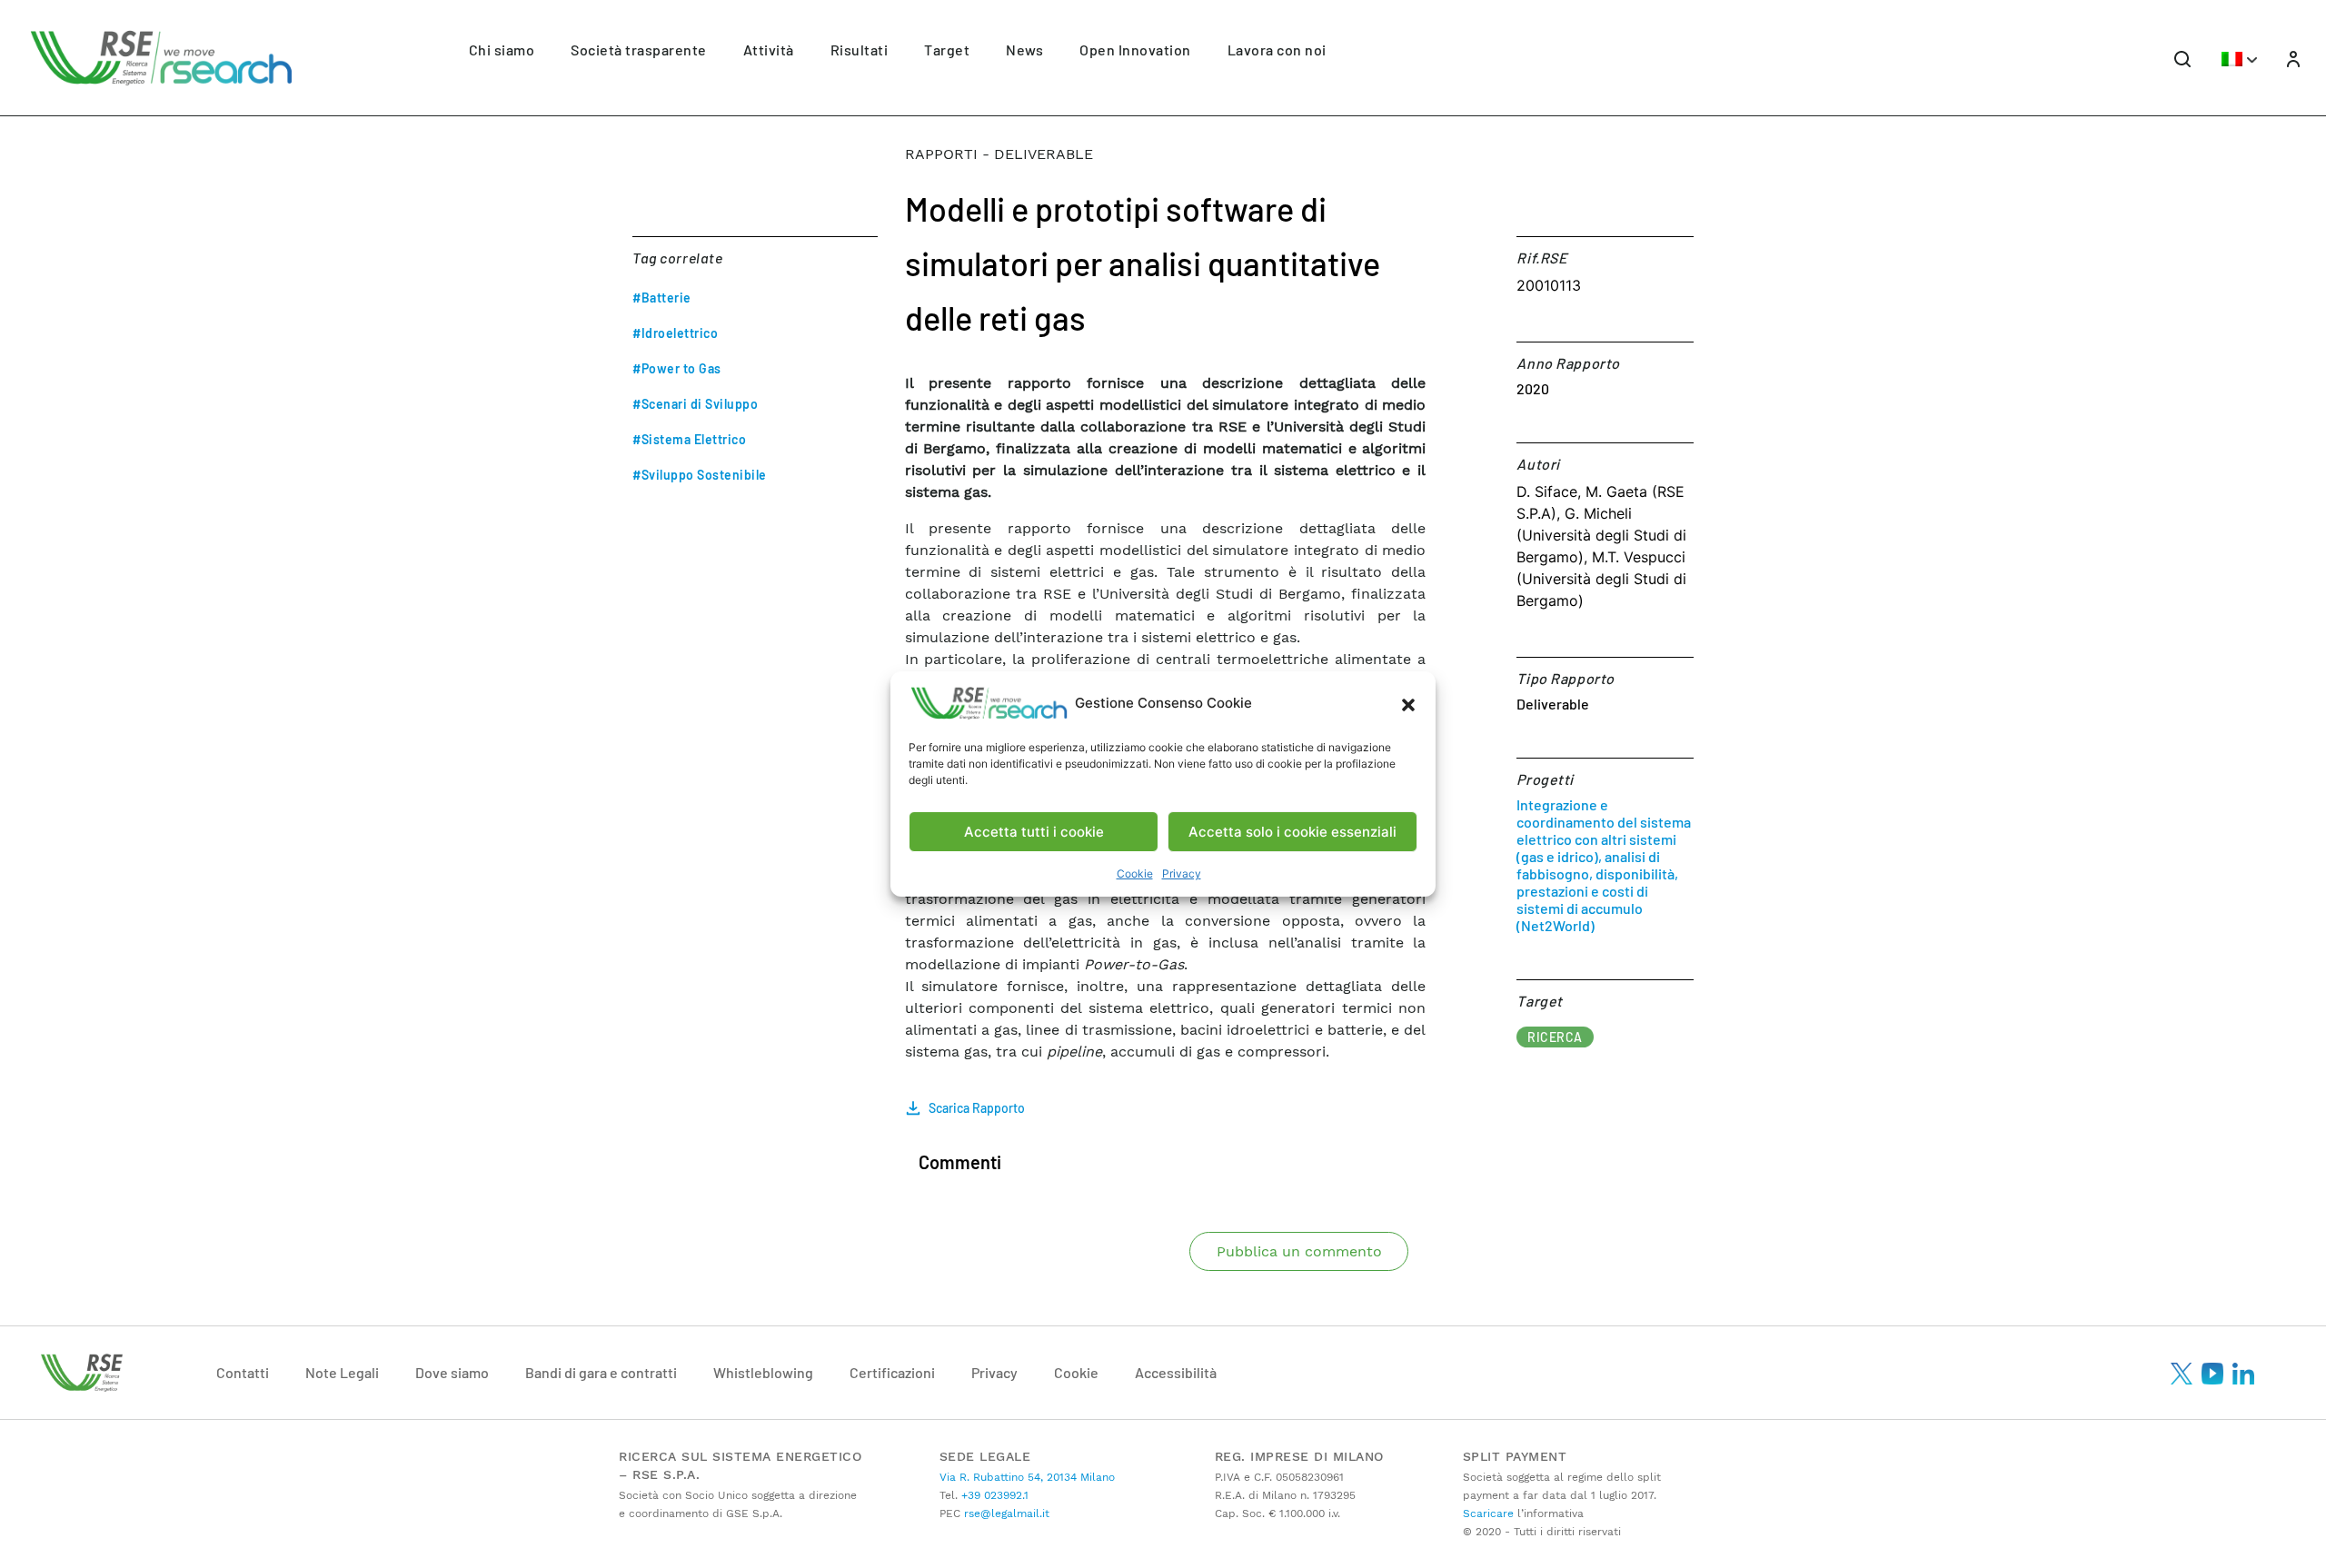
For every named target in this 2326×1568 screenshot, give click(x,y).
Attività (769, 50)
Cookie (1135, 873)
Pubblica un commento (1299, 1251)
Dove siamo (452, 1372)
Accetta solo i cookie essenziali (1292, 832)
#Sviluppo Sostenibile (700, 475)
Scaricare (1488, 1513)
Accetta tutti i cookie (1034, 832)
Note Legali (342, 1372)
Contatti (243, 1372)
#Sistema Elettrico (689, 439)
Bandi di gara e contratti (601, 1372)
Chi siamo (502, 50)
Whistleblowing (763, 1372)
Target (947, 50)
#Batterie (662, 298)
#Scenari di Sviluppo (695, 404)
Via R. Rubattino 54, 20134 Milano (1027, 1477)
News (1024, 50)
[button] (1408, 703)
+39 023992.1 (993, 1495)
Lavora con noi (1277, 50)
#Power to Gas (677, 368)
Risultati (860, 50)
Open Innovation (1135, 50)
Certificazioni (892, 1372)
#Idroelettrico (675, 333)
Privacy (1182, 873)
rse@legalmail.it (1005, 1513)
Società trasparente (639, 50)
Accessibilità (1176, 1372)
